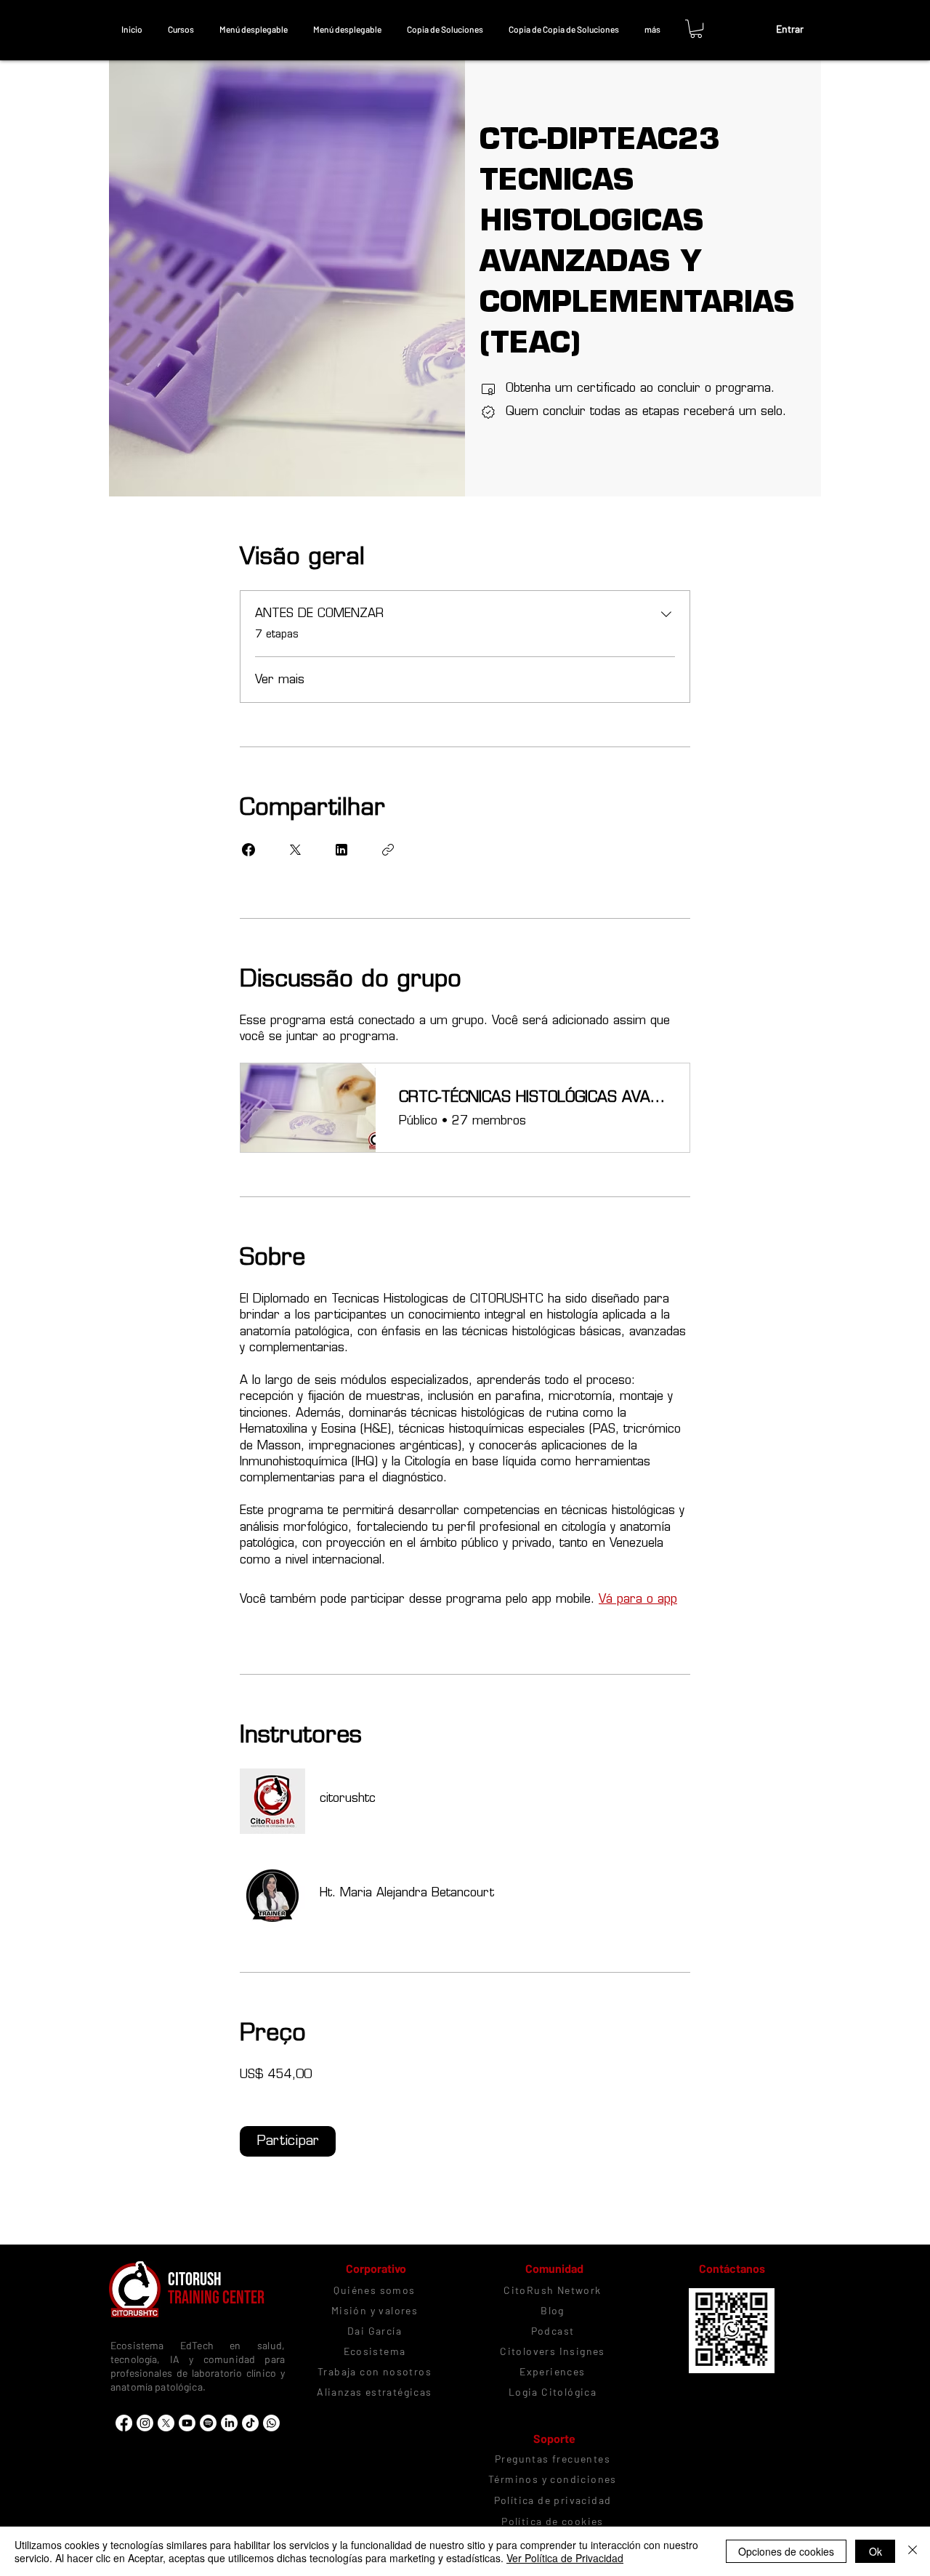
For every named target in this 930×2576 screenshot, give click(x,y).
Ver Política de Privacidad (565, 2558)
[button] (181, 29)
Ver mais (280, 679)
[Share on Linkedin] (341, 850)
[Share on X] (295, 850)
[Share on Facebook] (248, 850)
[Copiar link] (388, 850)
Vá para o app (638, 1599)
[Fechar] (913, 2551)
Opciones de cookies (786, 2551)
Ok (876, 2551)
